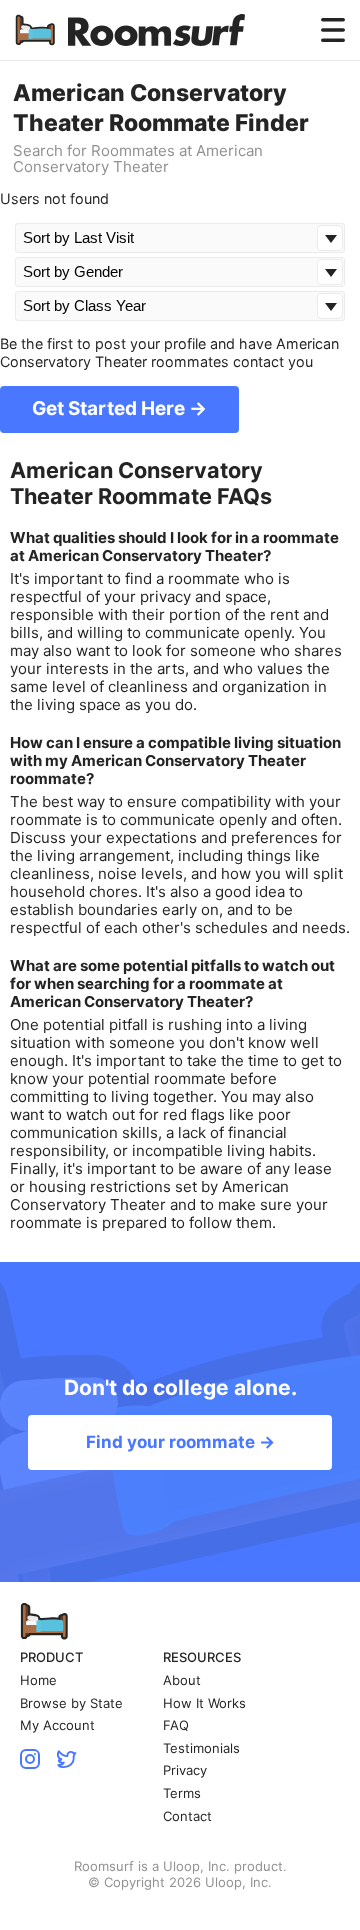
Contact (187, 1816)
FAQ (176, 1725)
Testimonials (201, 1748)
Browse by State (71, 1703)
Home (38, 1680)
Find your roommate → (180, 1442)
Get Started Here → (119, 408)
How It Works (204, 1703)
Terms (182, 1793)
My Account (57, 1725)
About (182, 1680)
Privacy (185, 1770)
